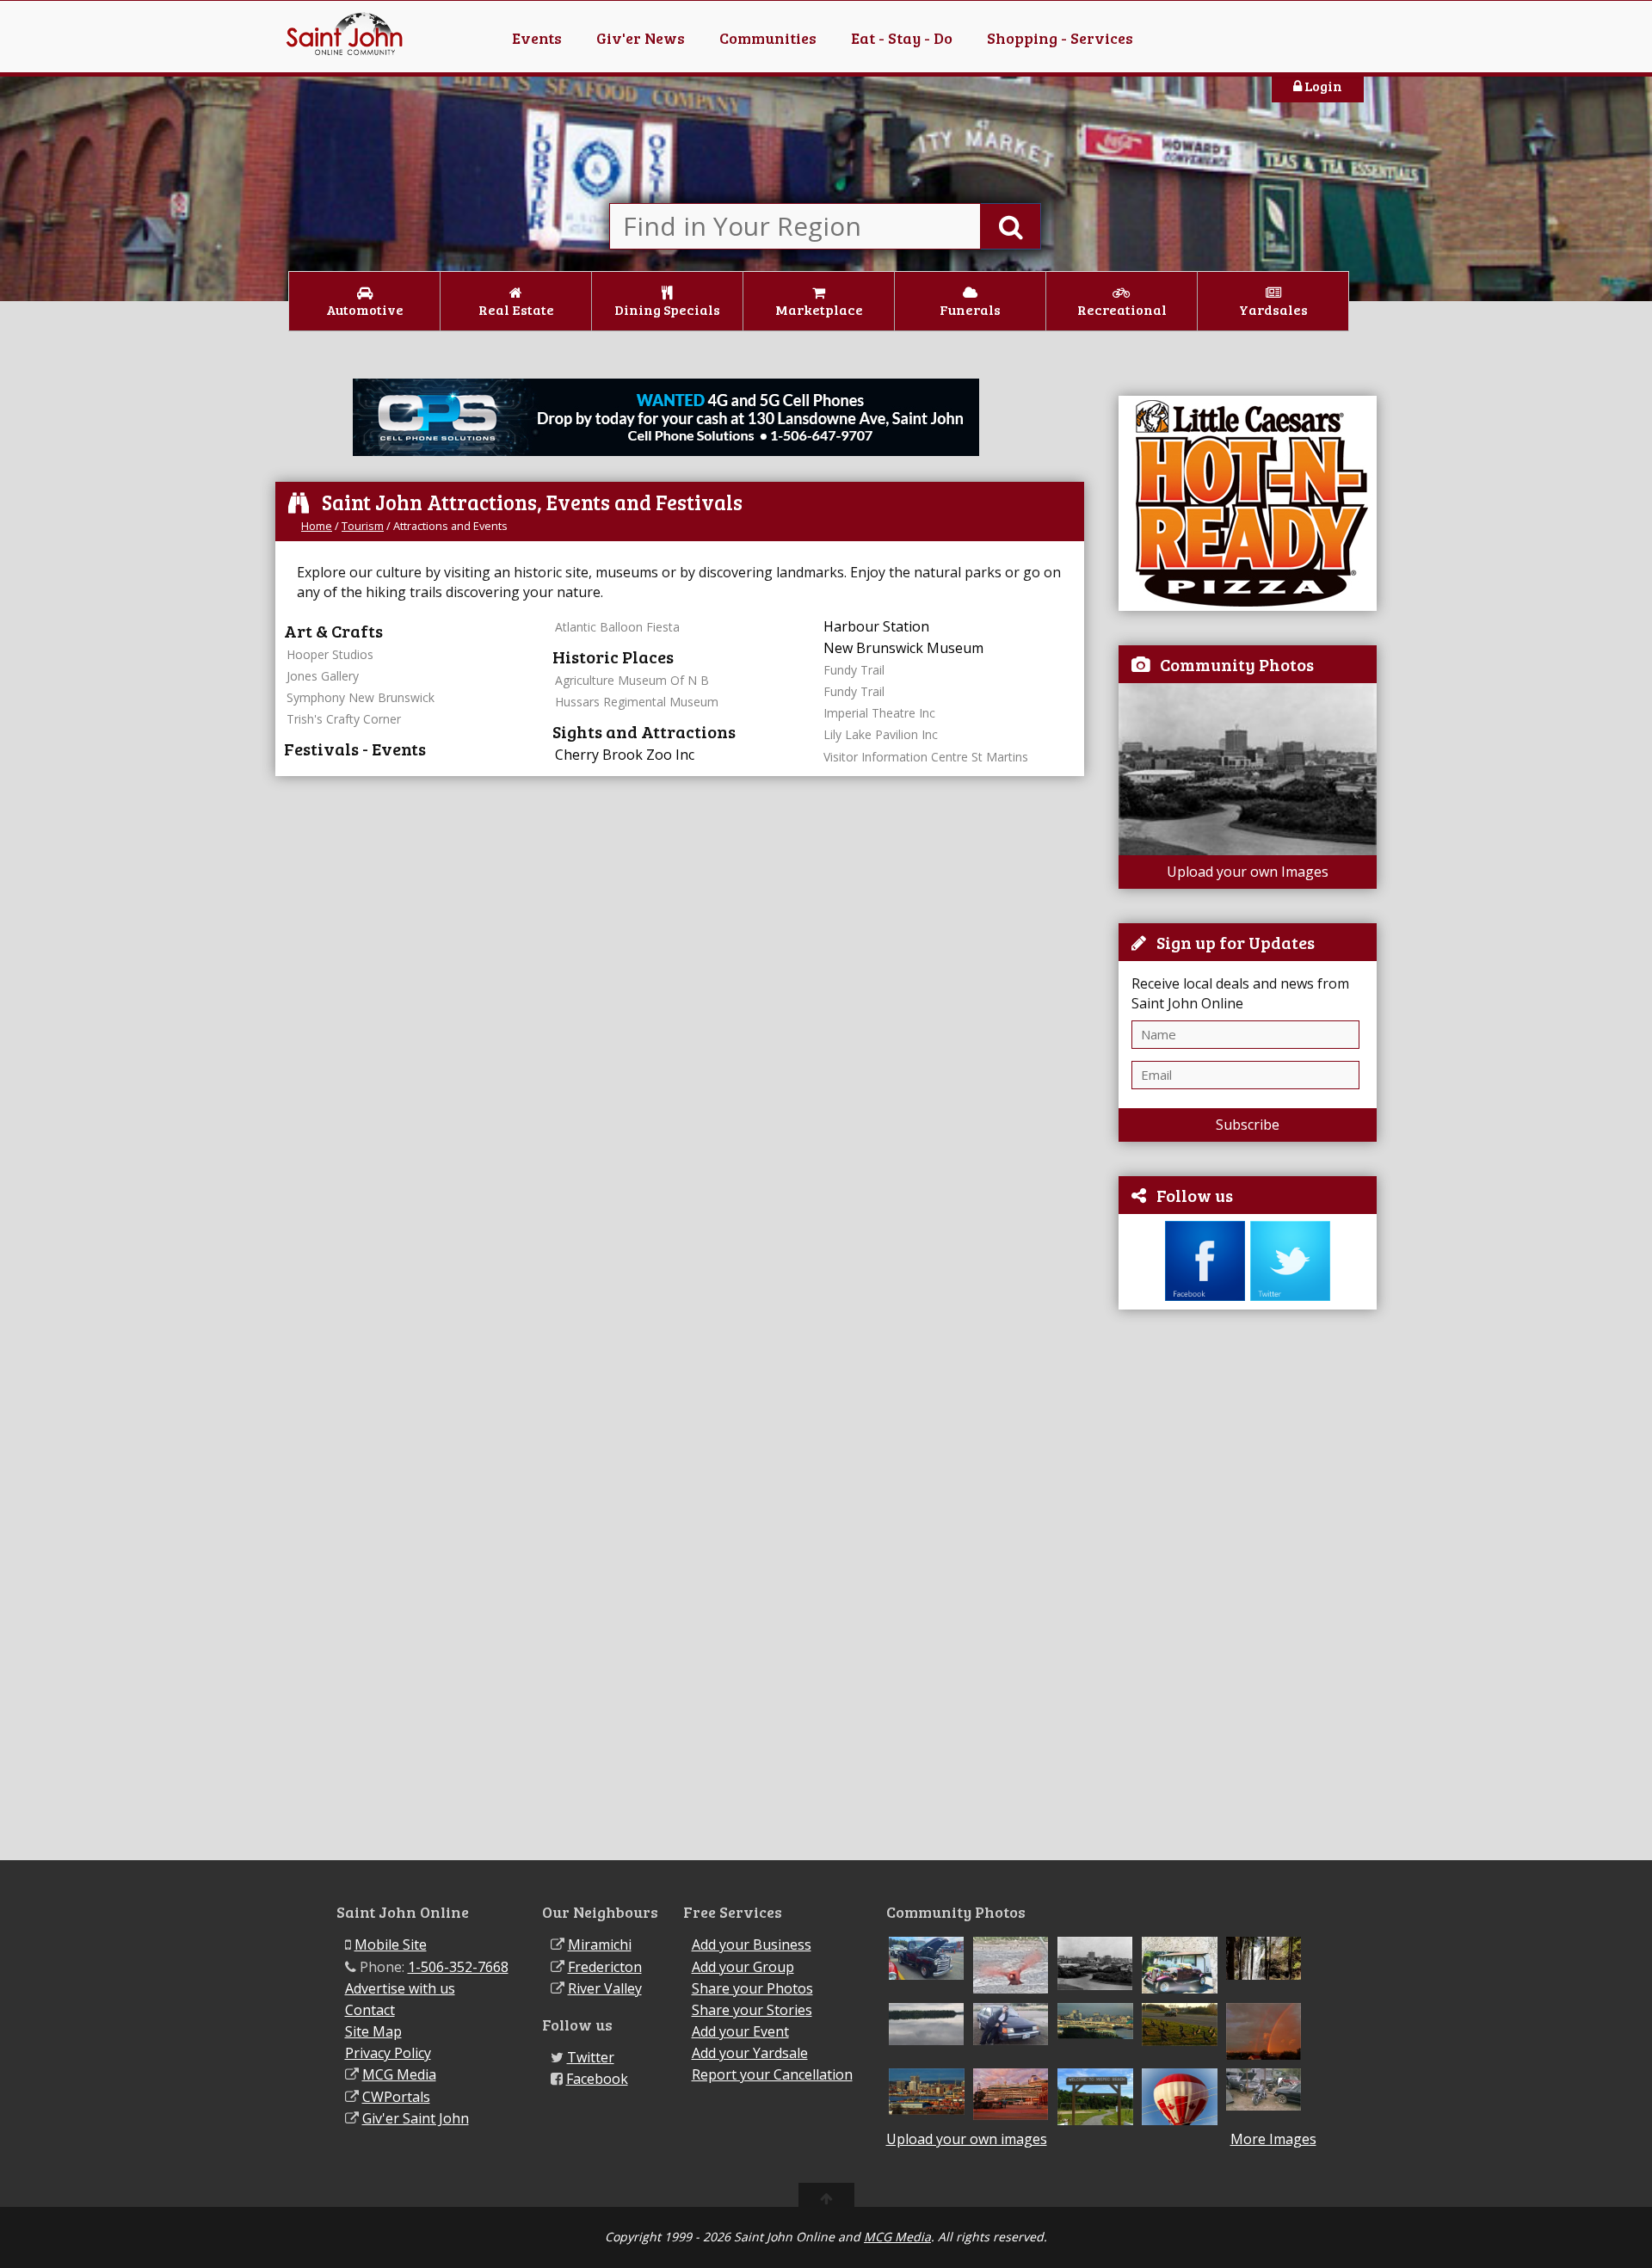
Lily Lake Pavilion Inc (881, 734)
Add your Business (752, 1944)
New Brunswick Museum (903, 648)
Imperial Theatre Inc (879, 713)
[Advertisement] (1248, 1585)
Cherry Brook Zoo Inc (625, 755)
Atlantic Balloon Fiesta (617, 627)
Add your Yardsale (750, 2053)
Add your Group (743, 1967)
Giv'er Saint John (416, 2118)
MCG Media (399, 2074)
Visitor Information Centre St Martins (926, 757)
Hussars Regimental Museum (637, 702)
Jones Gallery (323, 676)
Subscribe (1248, 1125)
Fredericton (605, 1967)
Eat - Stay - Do (902, 38)
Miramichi (600, 1944)
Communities (768, 38)
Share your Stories (752, 2010)
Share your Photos (752, 1988)
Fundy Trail (854, 670)
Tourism (363, 526)
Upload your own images (967, 2139)
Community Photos (1237, 664)
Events (537, 38)
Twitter (591, 2057)
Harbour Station (876, 626)
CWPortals (396, 2097)
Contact (370, 2010)
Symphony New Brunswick (361, 697)
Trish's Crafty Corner (344, 719)
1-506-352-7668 (458, 1967)
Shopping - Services (1060, 38)
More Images (1273, 2139)
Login (1322, 86)
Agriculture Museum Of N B (632, 680)
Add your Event (740, 2031)
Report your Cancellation (772, 2074)
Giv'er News (641, 38)
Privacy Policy (388, 2053)
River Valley (605, 1988)
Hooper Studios (330, 654)
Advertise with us (400, 1988)
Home (317, 526)
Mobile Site (391, 1944)
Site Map (373, 2031)
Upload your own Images (1248, 872)
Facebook (597, 2079)
